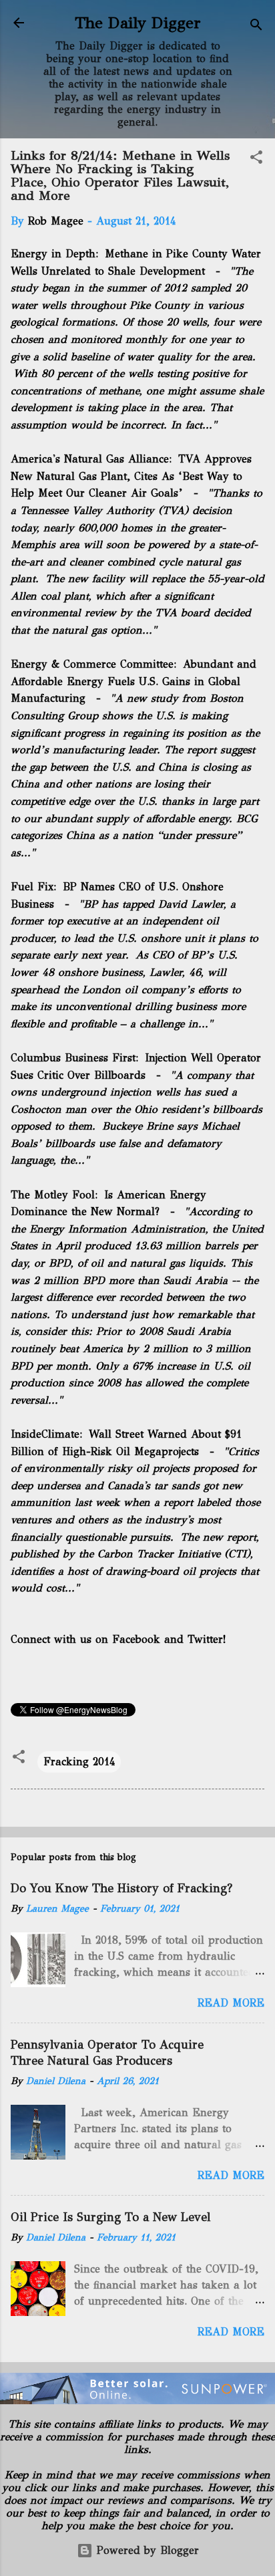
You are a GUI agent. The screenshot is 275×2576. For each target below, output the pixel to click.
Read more (231, 2003)
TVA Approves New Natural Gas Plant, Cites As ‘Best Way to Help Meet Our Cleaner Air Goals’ (131, 476)
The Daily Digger (138, 23)
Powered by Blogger (146, 2550)
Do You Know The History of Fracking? (121, 1888)
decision (212, 510)
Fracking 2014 (79, 1762)
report (242, 1537)
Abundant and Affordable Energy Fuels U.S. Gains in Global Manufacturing (133, 681)
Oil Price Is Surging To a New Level (110, 2217)
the (67, 1160)
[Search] (256, 27)
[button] (256, 159)
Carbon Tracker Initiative (159, 1554)
